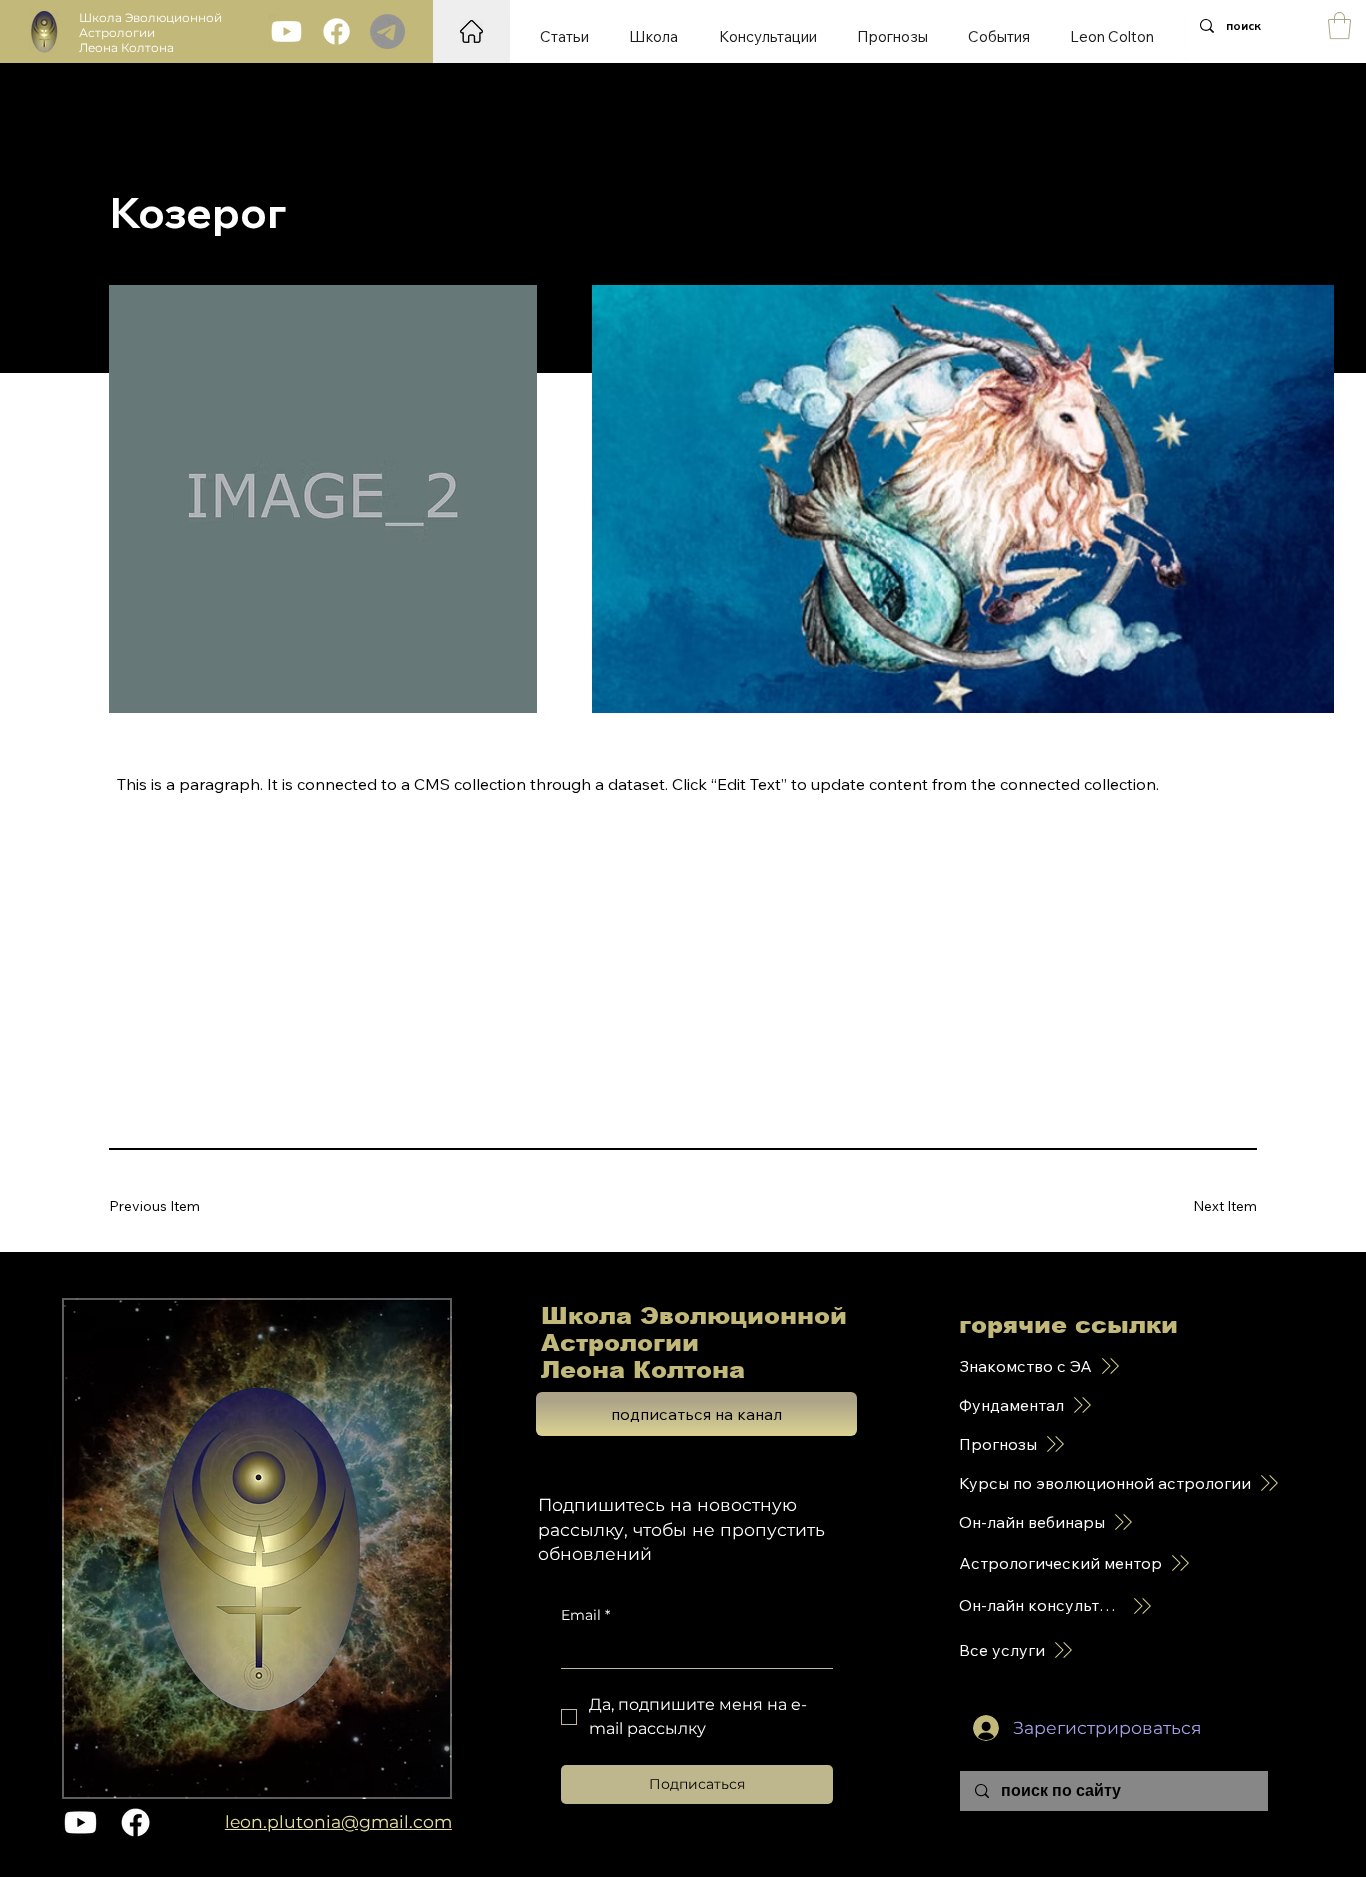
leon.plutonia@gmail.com (338, 1821)
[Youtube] (286, 31)
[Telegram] (387, 31)
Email (585, 1615)
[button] (1339, 25)
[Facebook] (336, 31)
